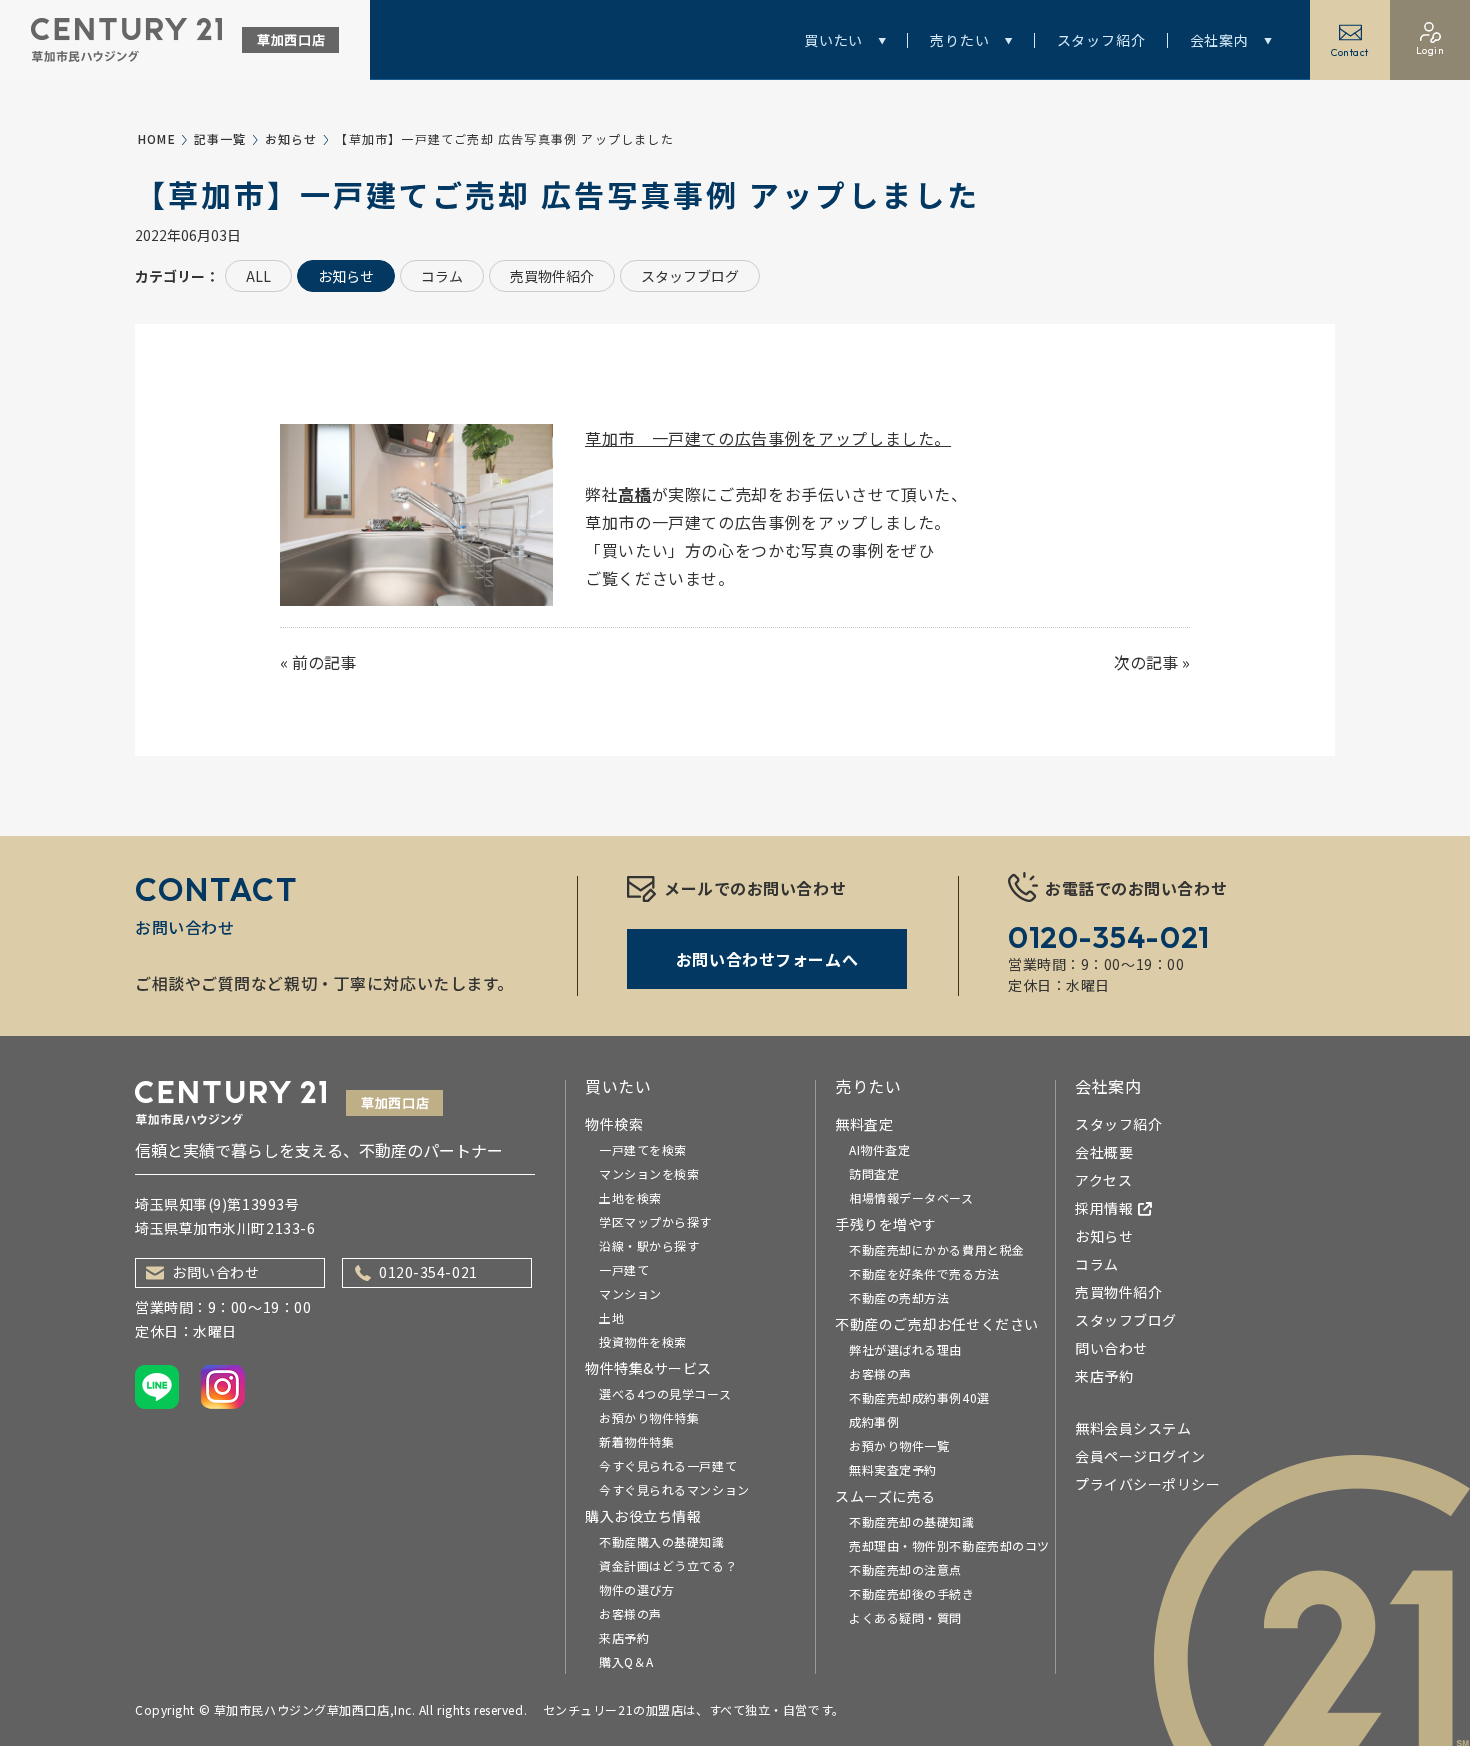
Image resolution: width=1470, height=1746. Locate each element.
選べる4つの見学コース (665, 1393)
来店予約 (624, 1637)
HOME (157, 138)
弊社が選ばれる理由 (905, 1349)
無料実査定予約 (893, 1469)
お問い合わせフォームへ (767, 959)
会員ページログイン (1140, 1456)
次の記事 (1146, 662)
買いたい (833, 40)
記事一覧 (220, 138)
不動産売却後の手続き (912, 1593)
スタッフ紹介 (1101, 40)
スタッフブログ (690, 276)
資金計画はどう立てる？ (668, 1565)
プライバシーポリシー (1148, 1484)
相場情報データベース (911, 1197)
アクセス (1103, 1180)
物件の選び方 (636, 1589)
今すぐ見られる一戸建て (668, 1465)
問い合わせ (1111, 1348)
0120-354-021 (428, 1272)
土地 (611, 1317)
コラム (442, 276)
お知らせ (291, 138)
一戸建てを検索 (643, 1149)
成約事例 (874, 1421)
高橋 (634, 494)
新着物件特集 (636, 1441)
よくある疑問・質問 (905, 1617)
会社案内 (1219, 40)
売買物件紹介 (552, 276)
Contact (1350, 52)
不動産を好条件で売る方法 (924, 1273)
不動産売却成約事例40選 (919, 1397)
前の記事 (324, 662)
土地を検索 (630, 1197)
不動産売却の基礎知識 (912, 1521)
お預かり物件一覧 (899, 1445)
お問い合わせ (215, 1272)
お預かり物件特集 (649, 1417)
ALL (258, 276)
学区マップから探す (655, 1221)
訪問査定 (874, 1173)
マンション (630, 1293)
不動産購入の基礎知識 (662, 1541)
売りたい (959, 40)
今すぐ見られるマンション (674, 1489)
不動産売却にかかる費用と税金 (937, 1249)
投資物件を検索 (643, 1341)
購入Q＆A (626, 1661)
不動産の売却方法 (899, 1297)
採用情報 (1104, 1208)
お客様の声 (630, 1613)
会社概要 (1104, 1152)
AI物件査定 (879, 1149)
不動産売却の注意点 (905, 1569)
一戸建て (624, 1269)
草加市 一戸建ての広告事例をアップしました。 (768, 438)
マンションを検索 (649, 1173)
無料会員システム (1133, 1428)
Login (1430, 50)
